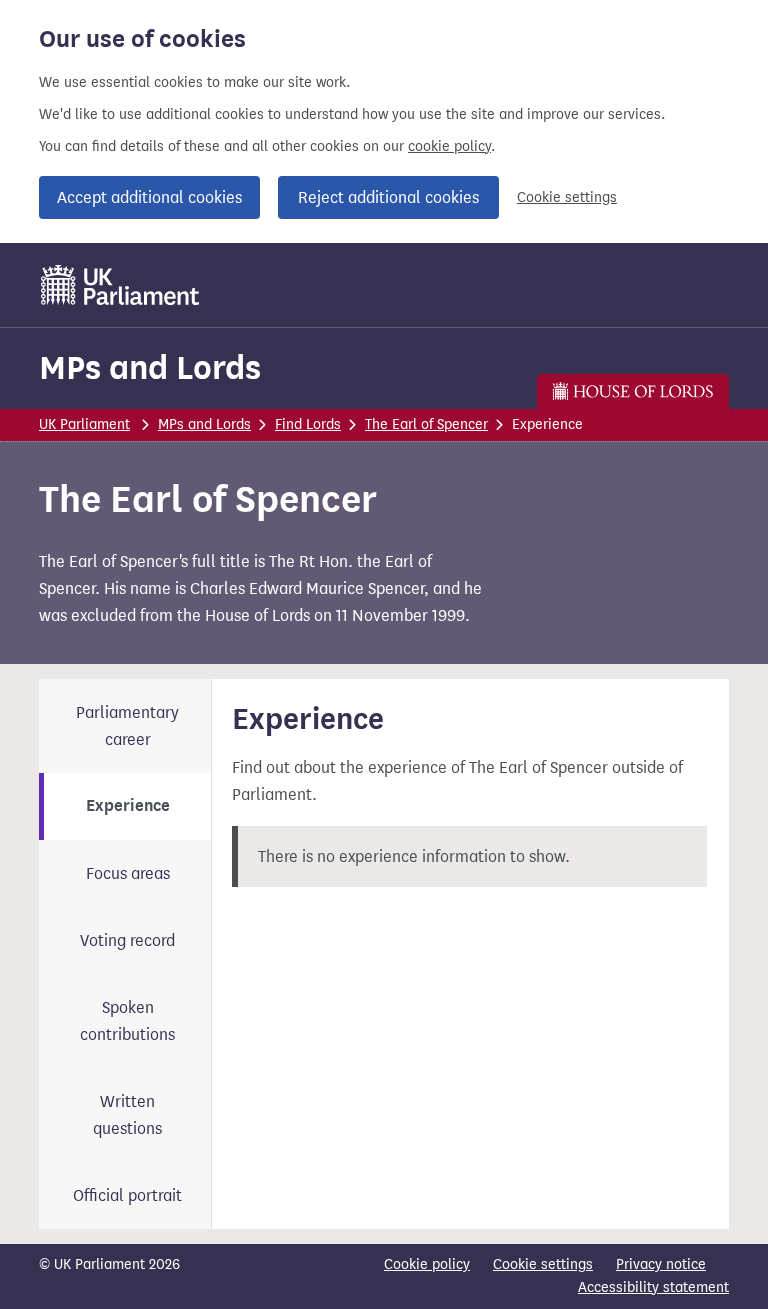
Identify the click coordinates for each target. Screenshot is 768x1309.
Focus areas (128, 873)
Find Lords (308, 424)
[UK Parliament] (120, 285)
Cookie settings (567, 197)
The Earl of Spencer (426, 424)
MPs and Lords (150, 367)
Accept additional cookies (149, 197)
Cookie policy (427, 1264)
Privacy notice (661, 1264)
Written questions (127, 1115)
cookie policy (449, 146)
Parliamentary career (127, 726)
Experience (128, 806)
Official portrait (127, 1195)
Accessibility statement (653, 1287)
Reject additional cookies (388, 197)
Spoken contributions (127, 1021)
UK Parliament (84, 424)
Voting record (127, 940)
